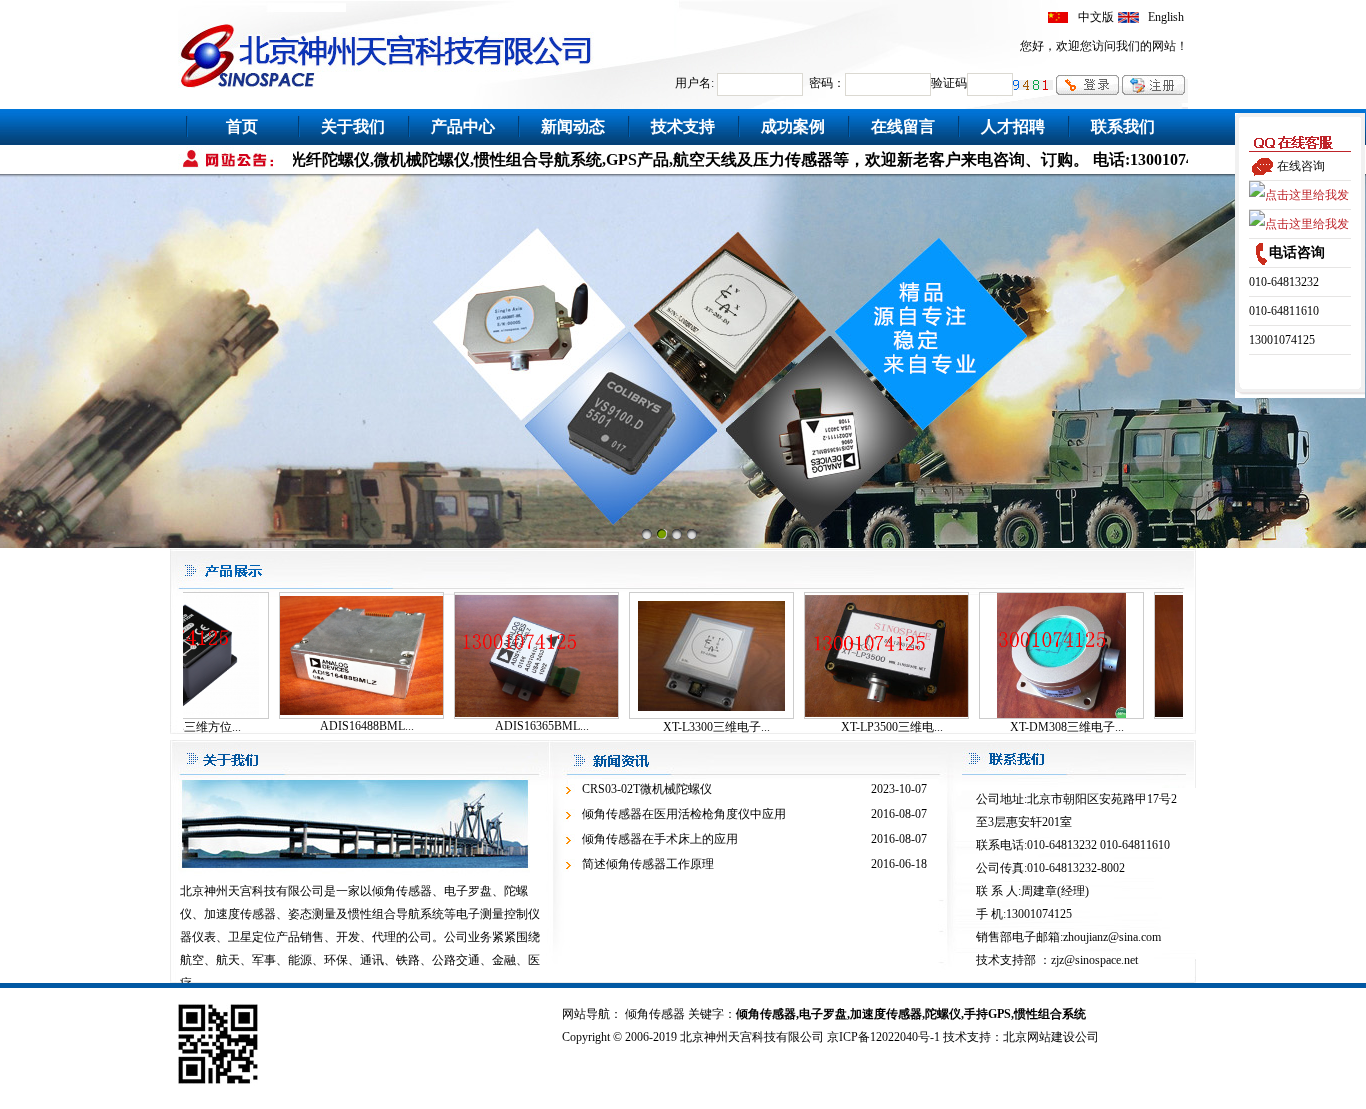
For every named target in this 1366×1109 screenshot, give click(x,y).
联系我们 (1123, 126)
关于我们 (353, 126)
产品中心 (463, 126)
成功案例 (793, 126)
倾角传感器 (655, 1014)
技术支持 (683, 126)
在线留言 (903, 126)
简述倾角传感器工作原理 (648, 864)
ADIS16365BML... (509, 726)
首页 (242, 126)
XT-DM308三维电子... (1034, 727)
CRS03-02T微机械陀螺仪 (647, 789)
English (1166, 17)
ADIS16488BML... (334, 726)
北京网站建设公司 (1051, 1037)
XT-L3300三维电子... (683, 727)
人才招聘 (1013, 126)
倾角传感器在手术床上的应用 (660, 839)
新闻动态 (573, 126)
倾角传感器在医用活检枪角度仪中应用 (684, 814)
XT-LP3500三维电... (859, 727)
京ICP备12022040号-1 (883, 1037)
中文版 (1096, 17)
